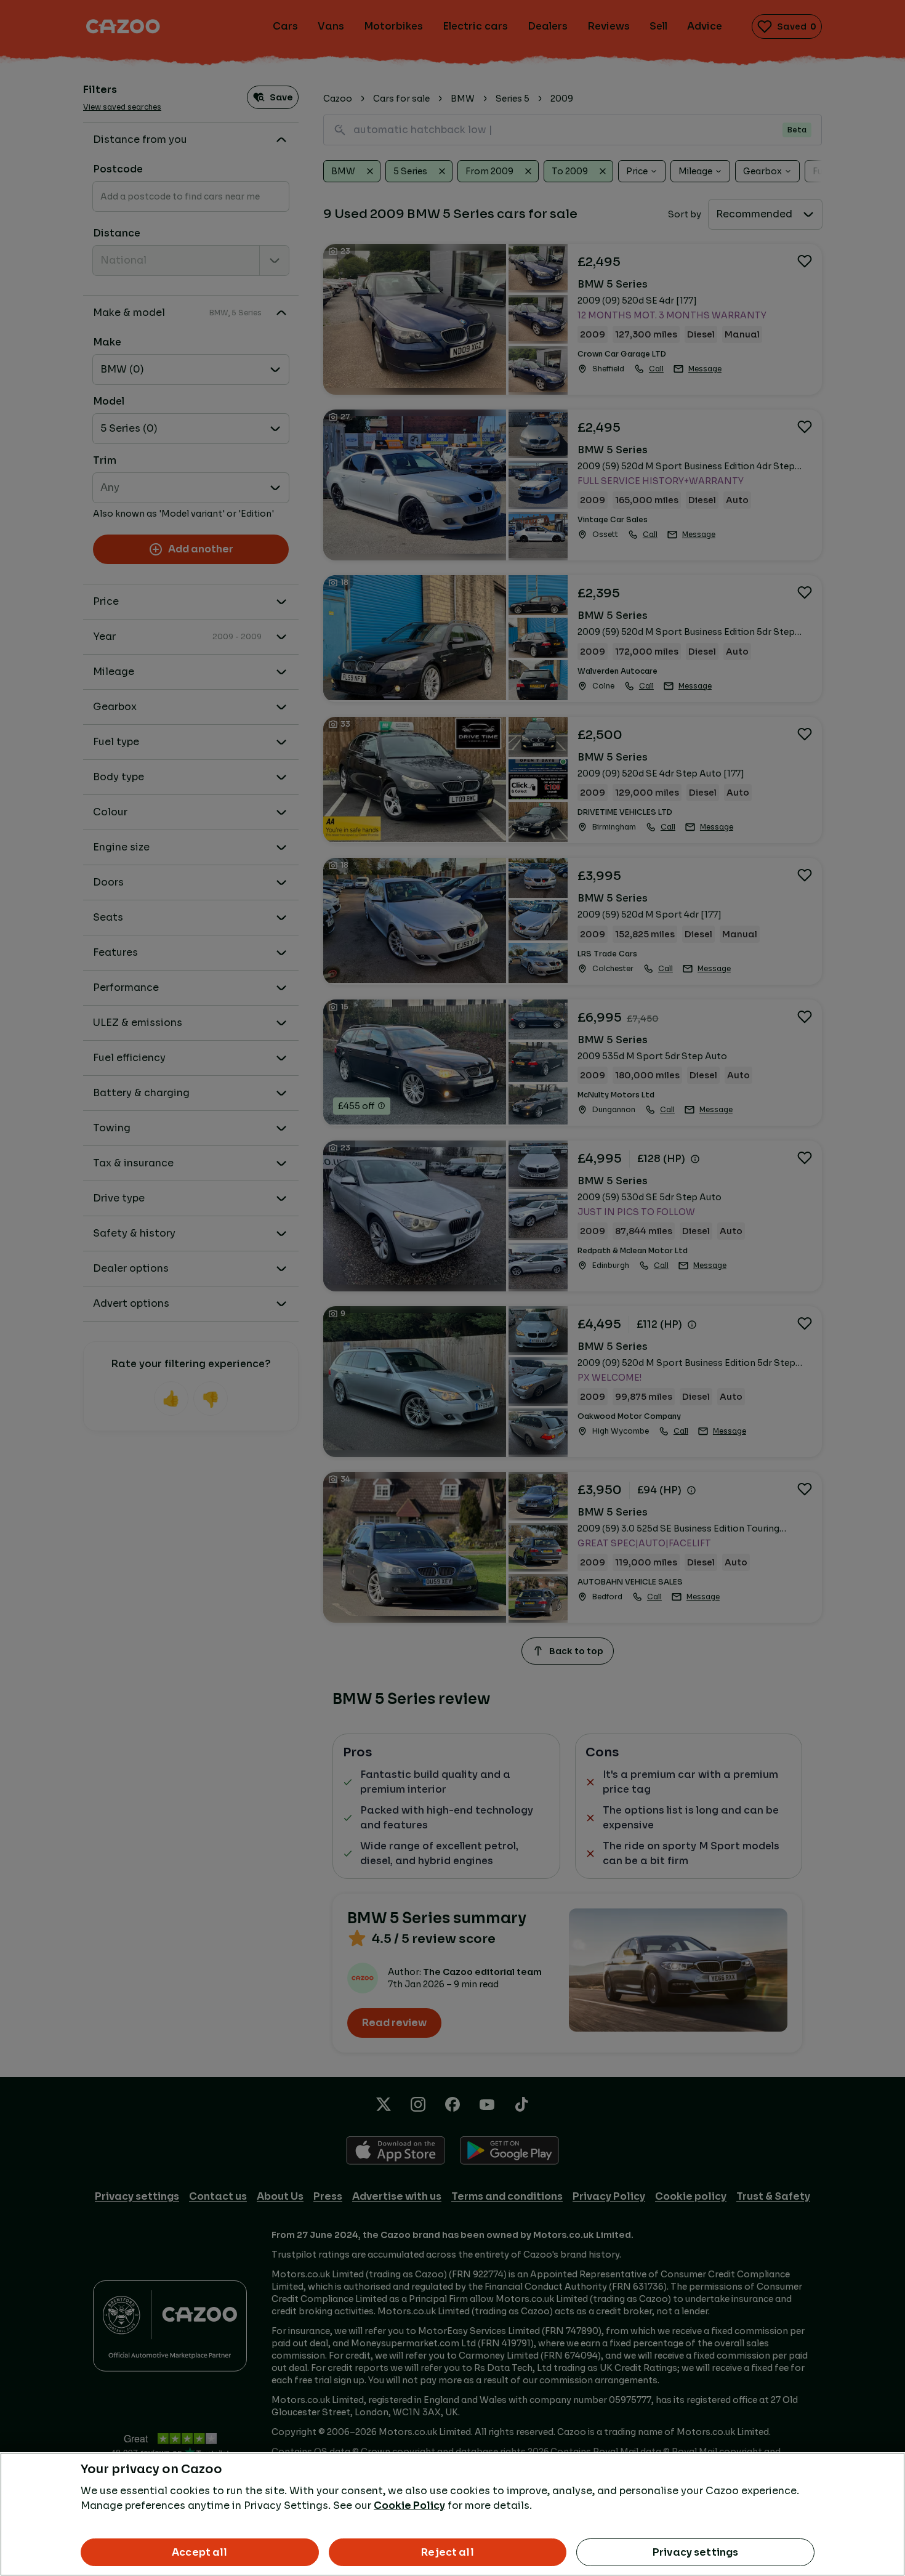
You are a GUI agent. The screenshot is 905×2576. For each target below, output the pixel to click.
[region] (452, 2514)
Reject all (448, 2552)
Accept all (200, 2552)
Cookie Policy (409, 2505)
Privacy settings (696, 2552)
